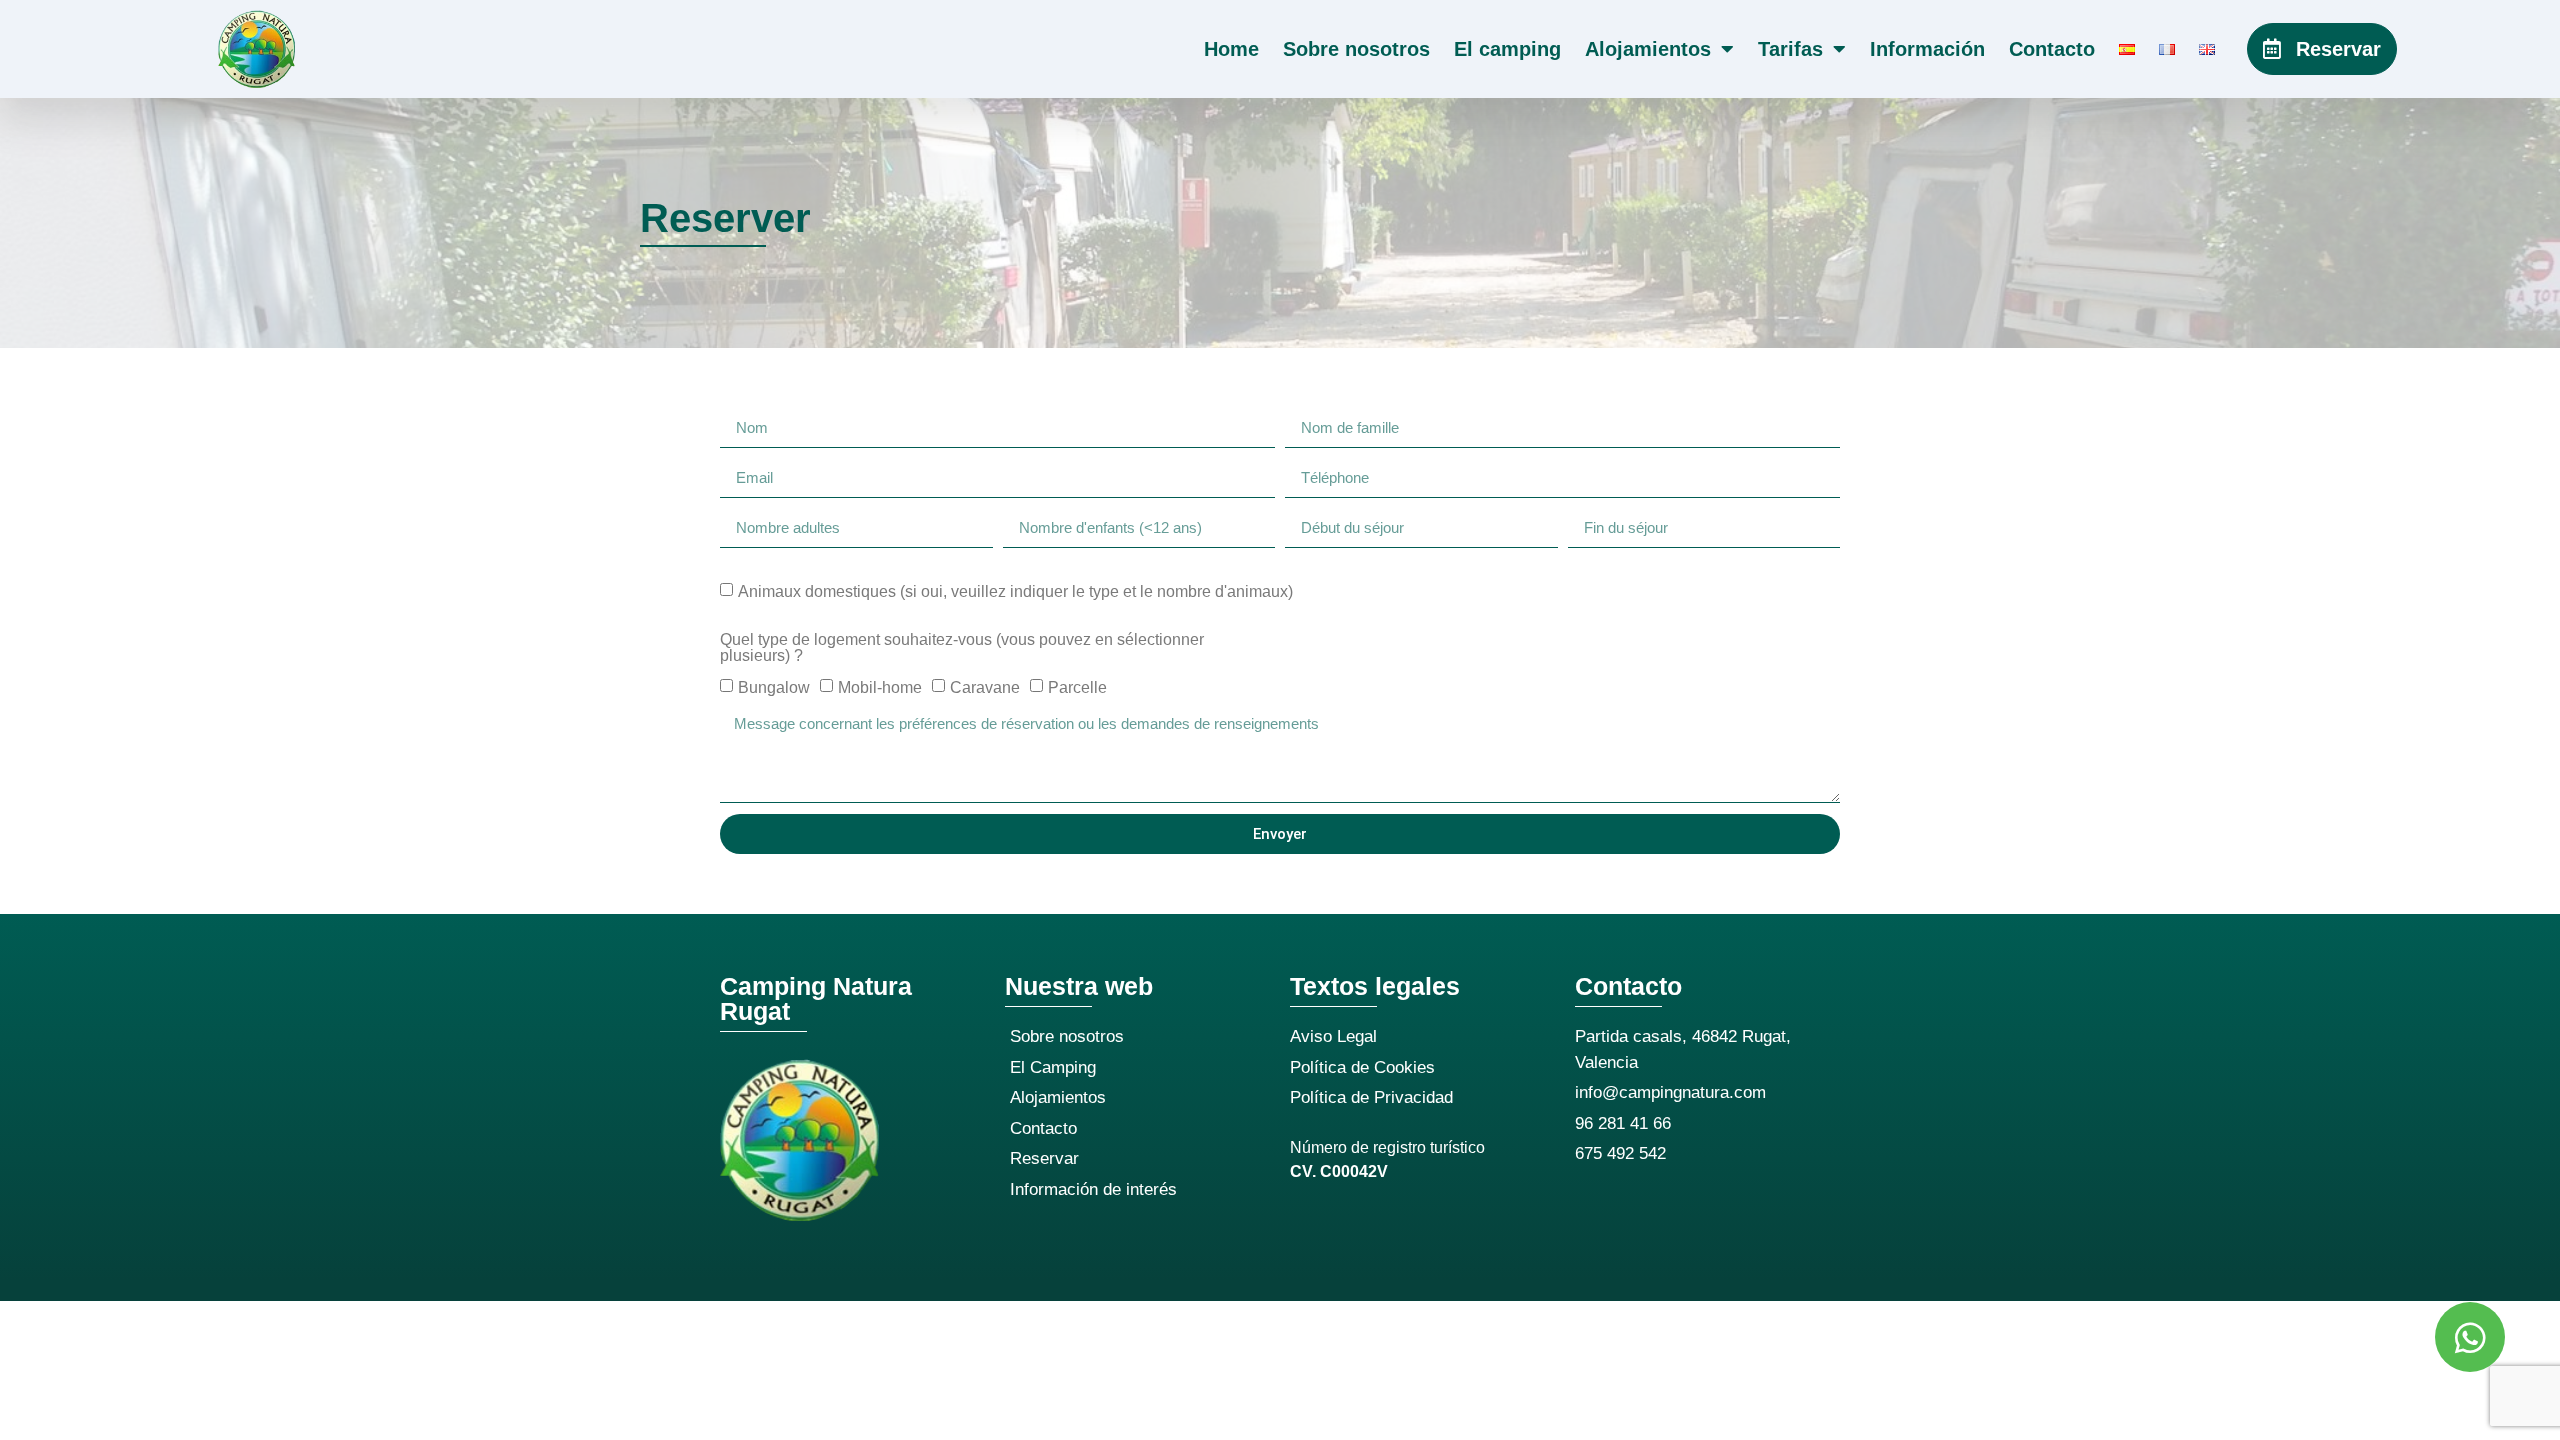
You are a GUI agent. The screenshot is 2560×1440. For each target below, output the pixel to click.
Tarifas (1790, 49)
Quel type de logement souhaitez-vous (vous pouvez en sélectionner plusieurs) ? (962, 648)
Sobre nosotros (1356, 49)
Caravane (985, 687)
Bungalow (774, 687)
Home (1231, 49)
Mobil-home (880, 687)
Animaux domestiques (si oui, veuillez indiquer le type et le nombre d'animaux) (1015, 591)
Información (1927, 49)
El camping (1507, 49)
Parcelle (1077, 687)
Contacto (2052, 49)
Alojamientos (1648, 49)
